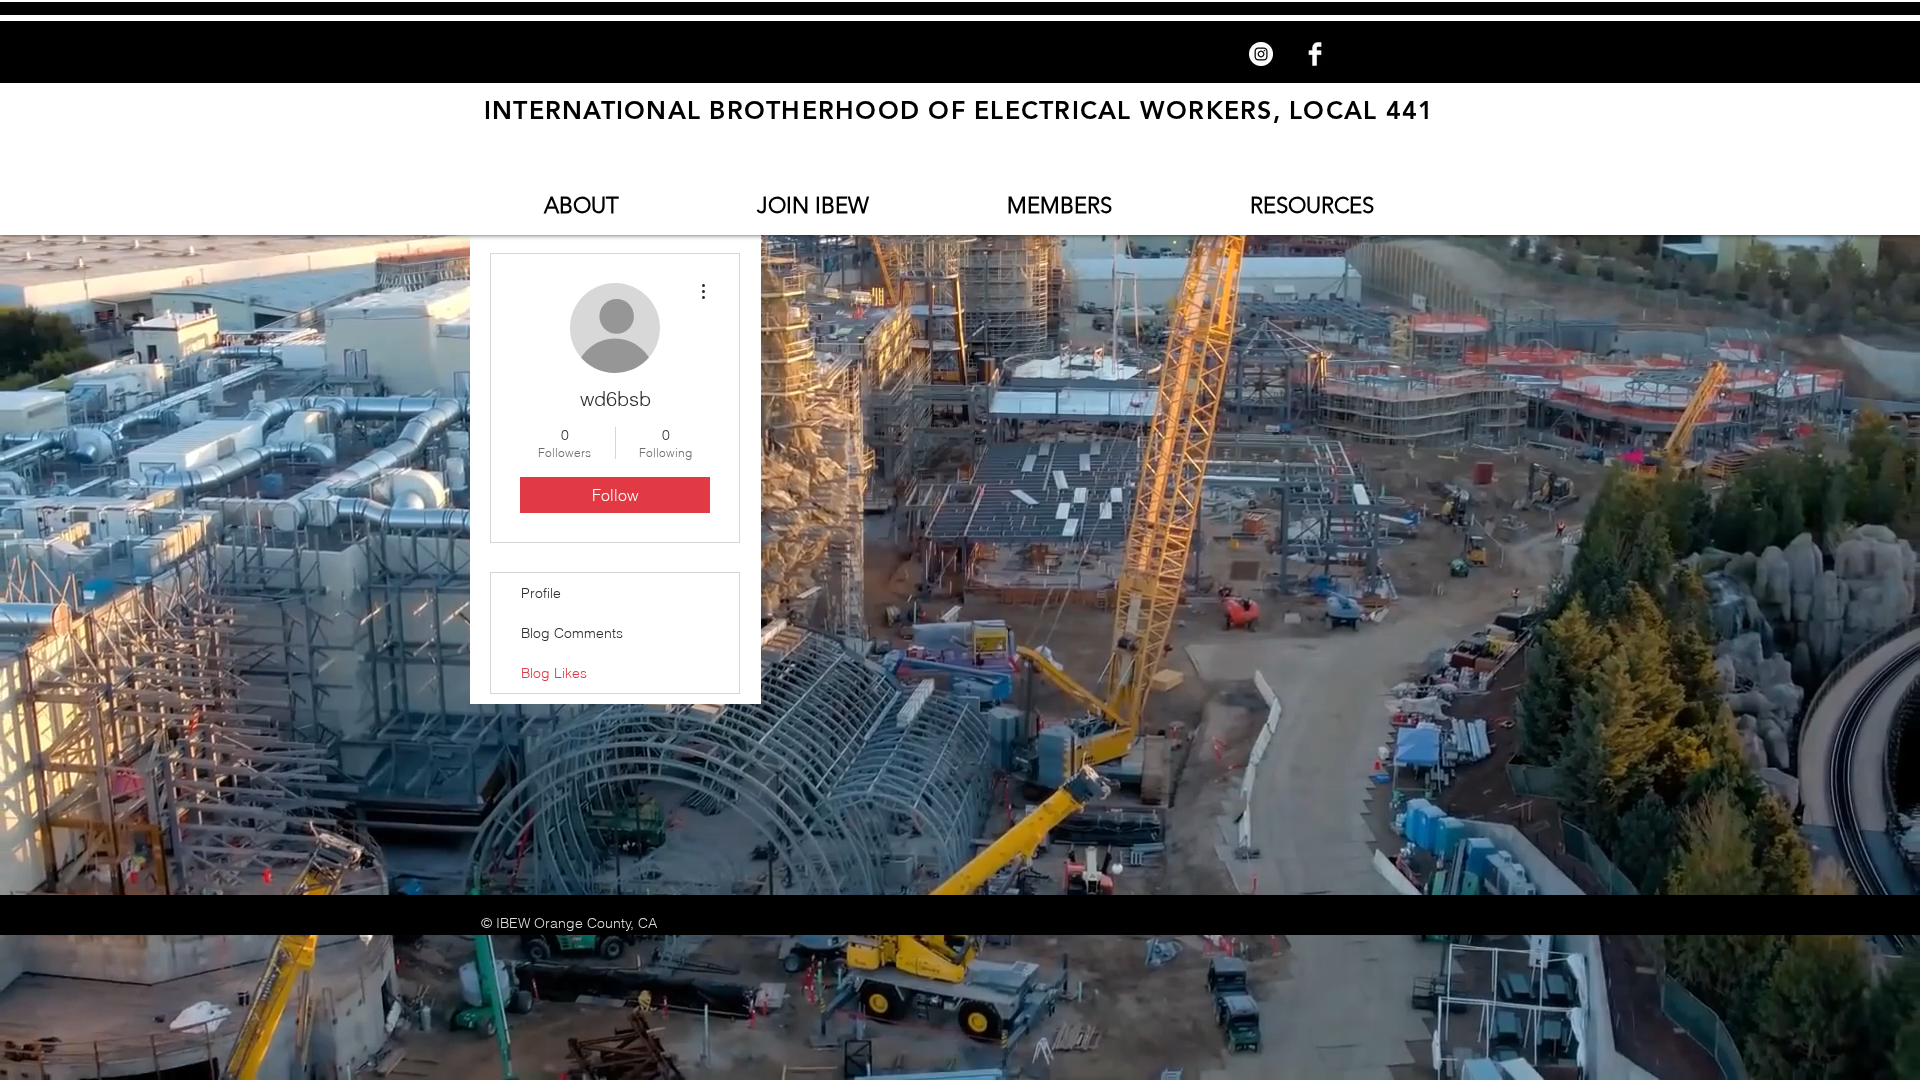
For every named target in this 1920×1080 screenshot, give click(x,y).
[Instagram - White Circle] (1261, 54)
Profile (541, 593)
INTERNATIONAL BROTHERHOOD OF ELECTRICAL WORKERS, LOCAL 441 (959, 110)
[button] (581, 205)
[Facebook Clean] (1315, 54)
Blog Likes (554, 673)
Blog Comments (572, 633)
